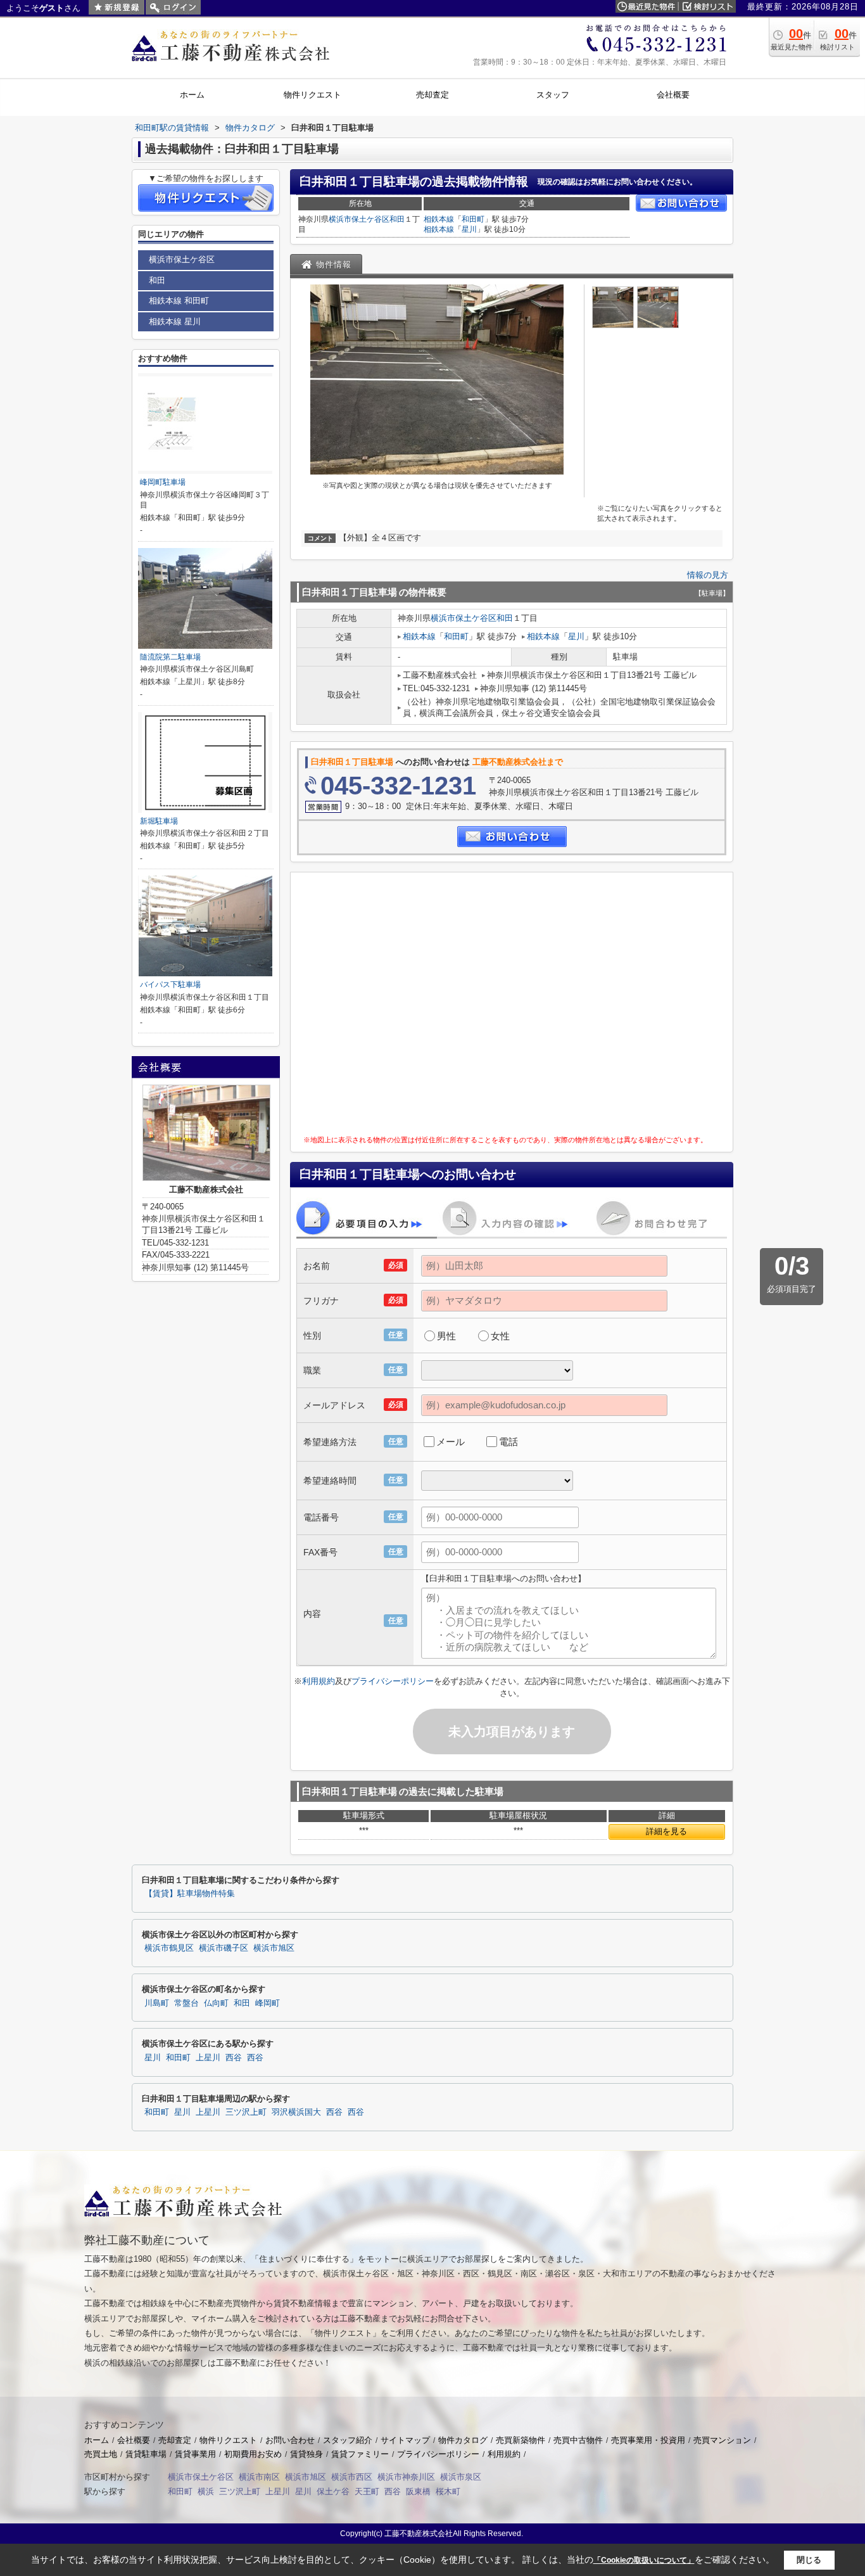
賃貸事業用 (195, 2454)
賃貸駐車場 (146, 2454)
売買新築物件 (521, 2440)
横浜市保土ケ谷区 (359, 219)
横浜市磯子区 (224, 1948)
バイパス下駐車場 (170, 985)
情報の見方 (708, 575)
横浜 (206, 2491)
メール (451, 1442)
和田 (397, 219)
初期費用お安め (253, 2454)
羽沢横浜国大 (296, 2112)
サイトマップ (405, 2440)
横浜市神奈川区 (406, 2477)
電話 (508, 1442)
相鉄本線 (439, 219)
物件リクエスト (228, 2440)
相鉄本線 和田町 (179, 301)
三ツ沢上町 (246, 2112)
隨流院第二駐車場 (170, 657)
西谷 (234, 2058)
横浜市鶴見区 (169, 1948)
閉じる (809, 2560)
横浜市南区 (259, 2477)
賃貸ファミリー (360, 2454)
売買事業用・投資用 (648, 2440)
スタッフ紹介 (348, 2440)
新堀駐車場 (159, 821)
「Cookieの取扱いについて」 (644, 2560)
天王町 (367, 2491)
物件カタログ (463, 2440)
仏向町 (216, 2003)
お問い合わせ (290, 2440)
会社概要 (134, 2440)
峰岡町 (268, 2003)
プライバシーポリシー (393, 1681)
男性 (446, 1336)
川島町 (157, 2003)
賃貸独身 (306, 2454)
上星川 (208, 2058)
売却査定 (175, 2440)
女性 (500, 1336)
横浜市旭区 (274, 1948)
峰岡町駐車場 (163, 482)
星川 (469, 229)
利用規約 (319, 1681)
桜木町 (448, 2491)
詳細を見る (666, 1831)
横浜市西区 (352, 2477)
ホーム (97, 2440)
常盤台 (186, 2003)
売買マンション (722, 2440)
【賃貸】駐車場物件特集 (190, 1894)
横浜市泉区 (461, 2477)
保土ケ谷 (333, 2491)
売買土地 (101, 2454)
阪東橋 (418, 2491)
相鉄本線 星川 (175, 322)
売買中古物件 (578, 2440)
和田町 (473, 219)
